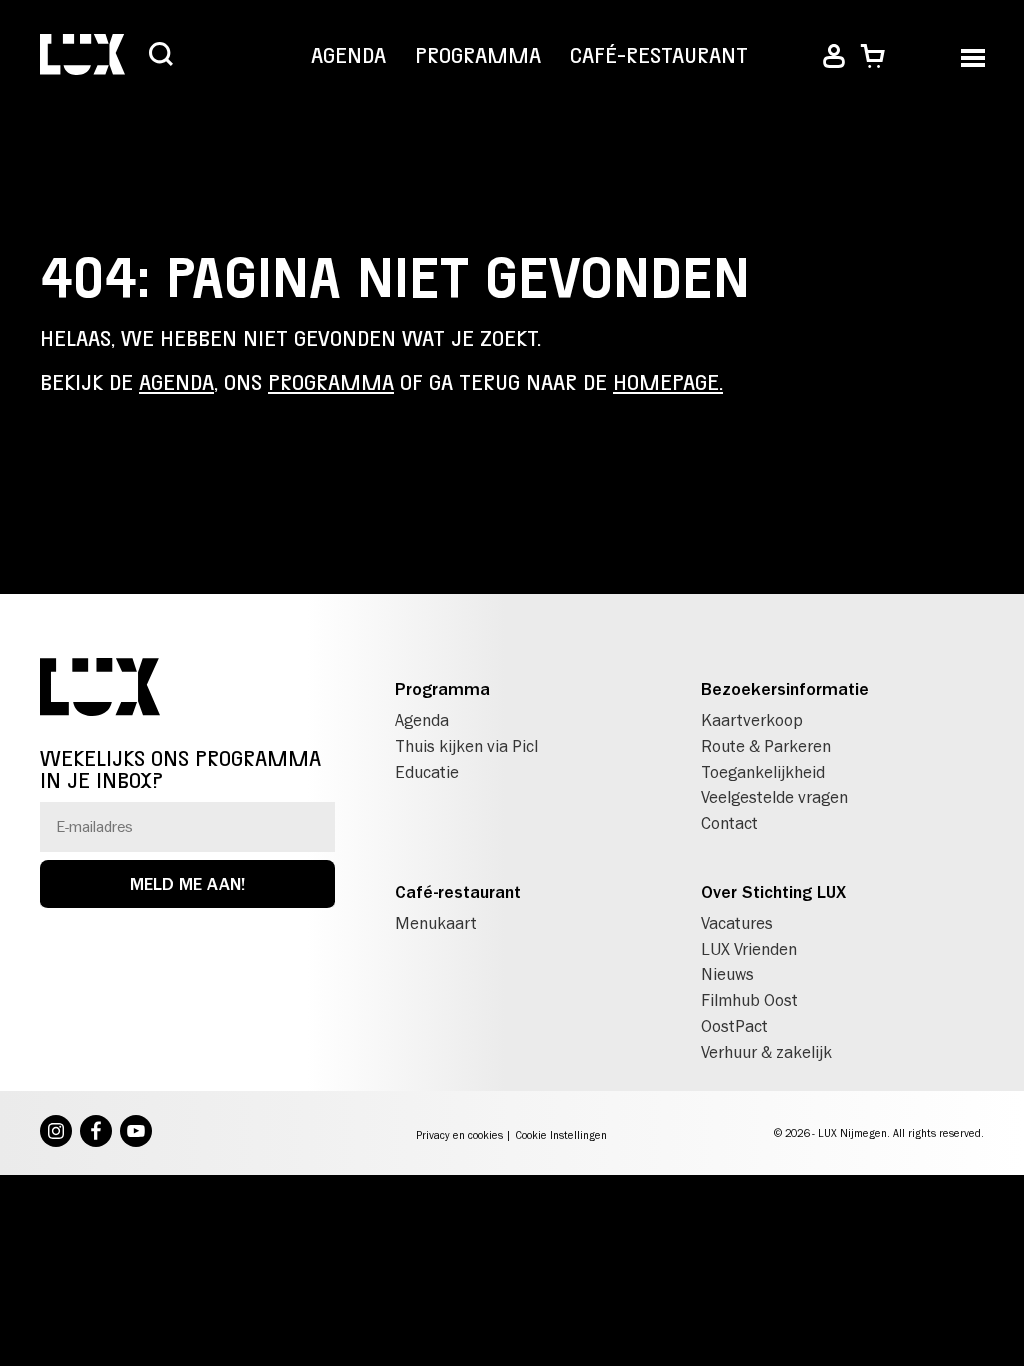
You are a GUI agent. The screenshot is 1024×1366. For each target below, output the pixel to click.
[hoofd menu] (972, 56)
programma (331, 383)
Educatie (427, 772)
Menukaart (436, 923)
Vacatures (737, 923)
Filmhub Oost (749, 1000)
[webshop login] (834, 56)
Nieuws (727, 974)
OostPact (734, 1026)
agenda (176, 383)
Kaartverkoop (752, 720)
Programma (478, 56)
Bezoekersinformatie (785, 689)
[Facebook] (96, 1133)
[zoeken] (161, 56)
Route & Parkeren (766, 746)
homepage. (668, 383)
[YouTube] (136, 1133)
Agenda (348, 56)
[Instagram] (56, 1133)
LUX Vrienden (749, 949)
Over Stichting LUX (773, 892)
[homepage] (82, 56)
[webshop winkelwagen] (872, 56)
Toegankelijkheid (763, 772)
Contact (729, 823)
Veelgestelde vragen (774, 797)
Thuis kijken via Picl (466, 746)
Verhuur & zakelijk (766, 1052)
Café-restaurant (659, 56)
